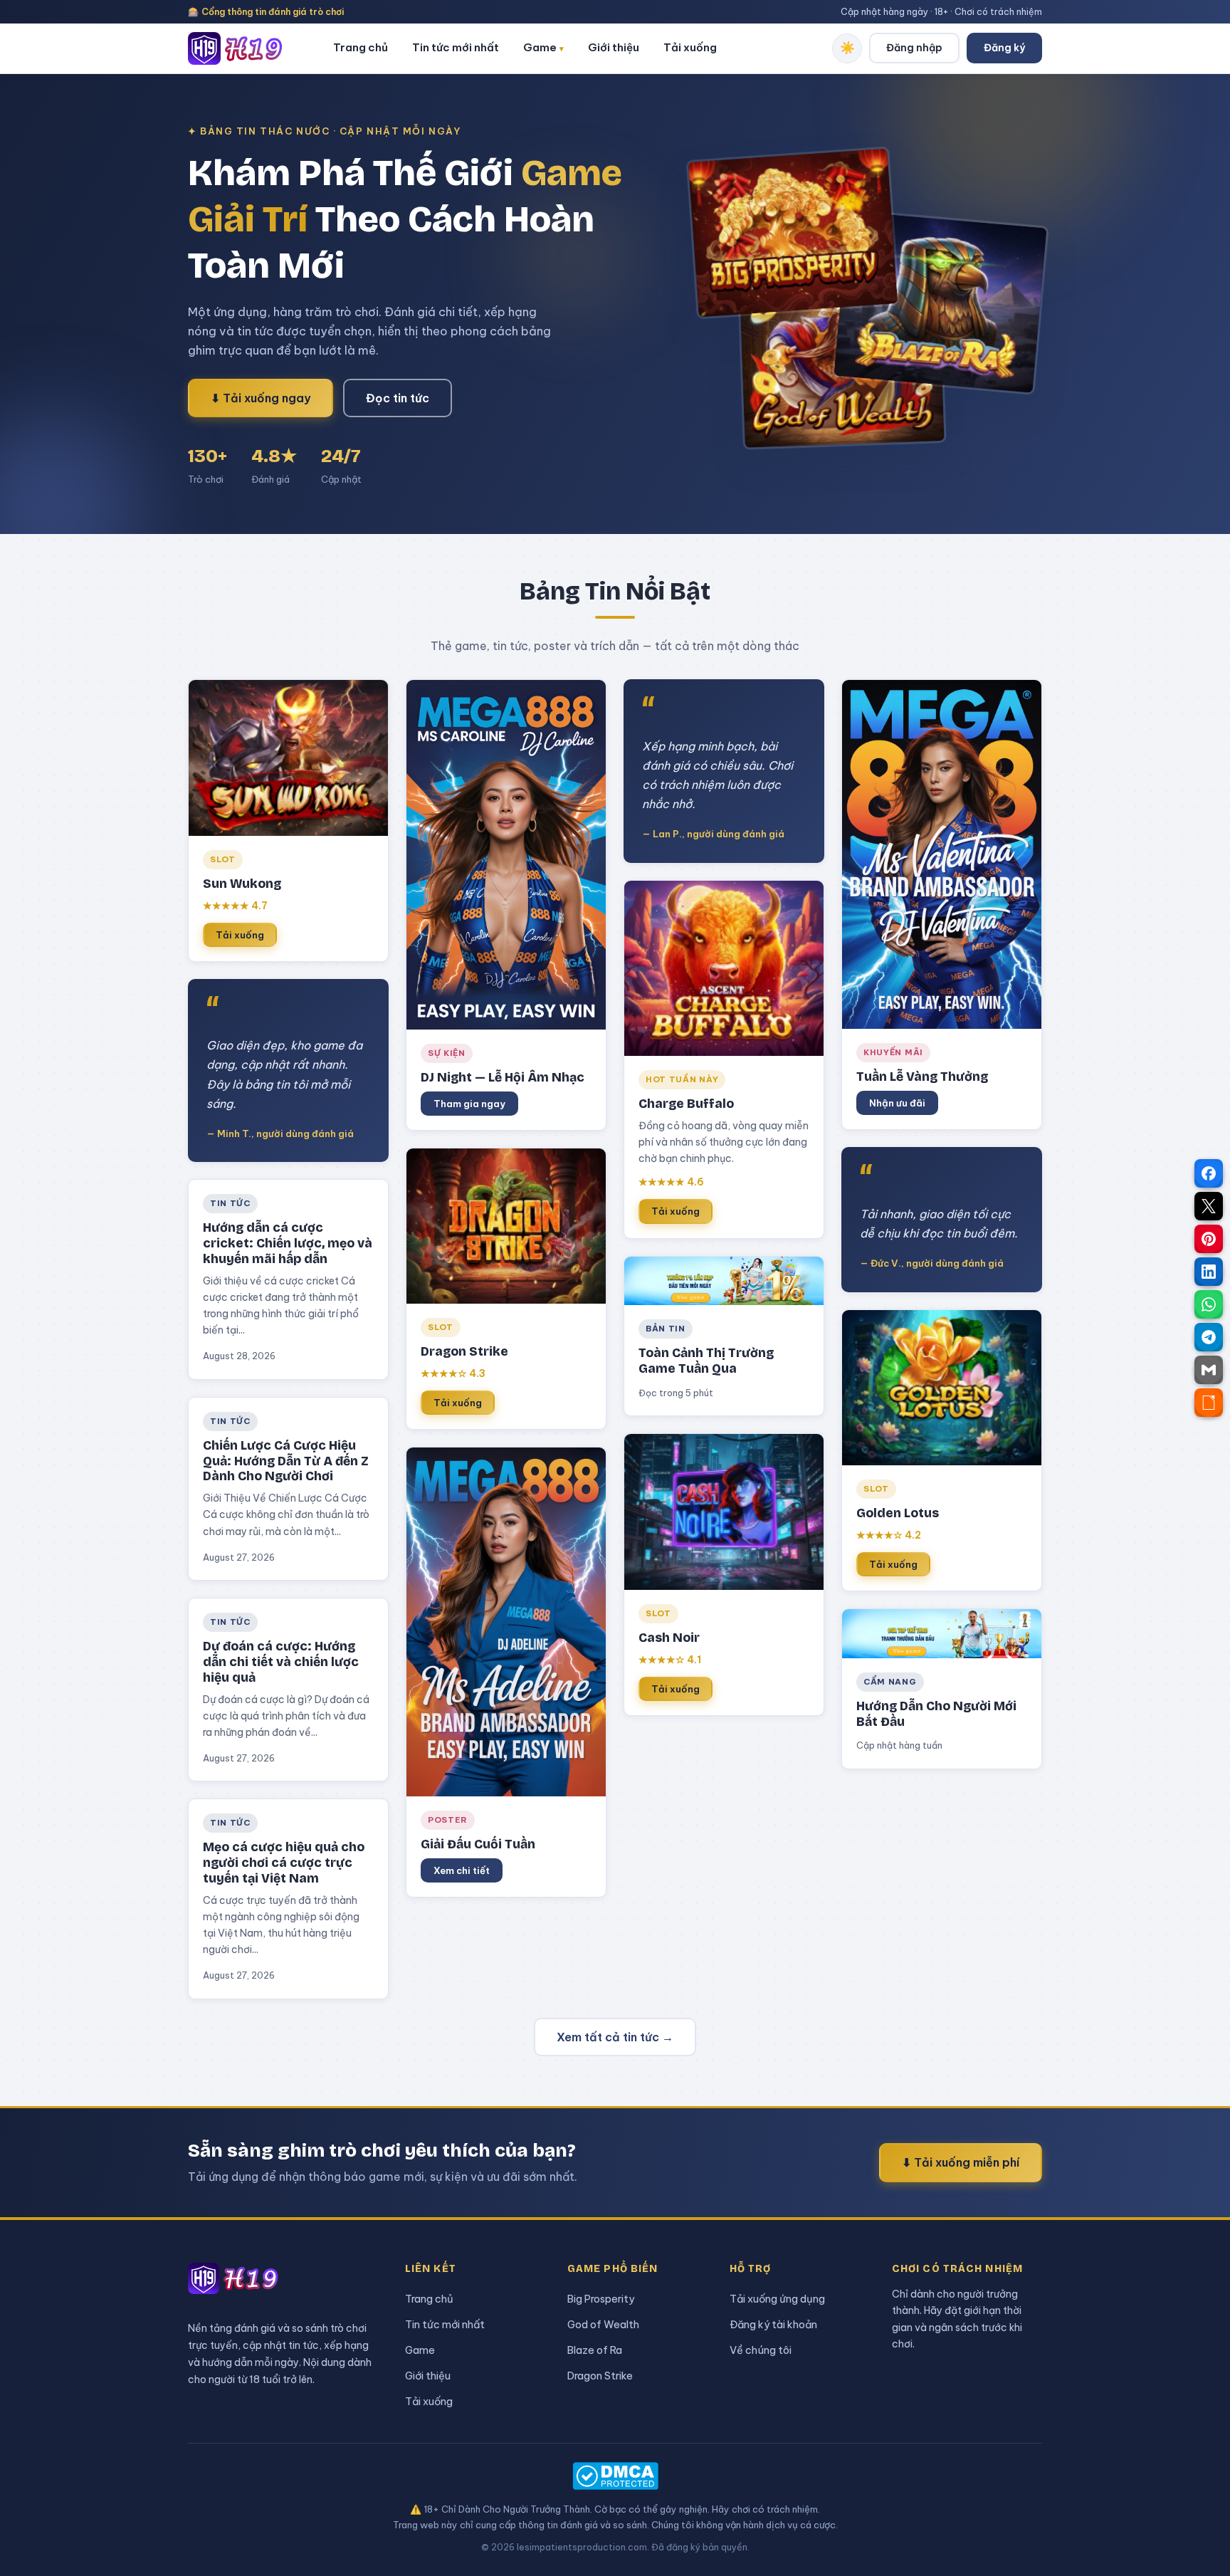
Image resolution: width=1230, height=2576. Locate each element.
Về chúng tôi (761, 2350)
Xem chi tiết (462, 1870)
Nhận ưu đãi (897, 1103)
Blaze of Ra (595, 2350)
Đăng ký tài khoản (773, 2324)
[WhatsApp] (1209, 1304)
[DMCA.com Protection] (615, 2476)
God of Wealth (603, 2324)
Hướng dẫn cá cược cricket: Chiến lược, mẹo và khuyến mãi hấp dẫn (288, 1244)
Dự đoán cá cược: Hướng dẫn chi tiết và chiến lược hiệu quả (281, 1662)
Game (543, 47)
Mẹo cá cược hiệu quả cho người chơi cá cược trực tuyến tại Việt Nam (284, 1863)
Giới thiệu (614, 47)
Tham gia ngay (469, 1104)
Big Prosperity (601, 2299)
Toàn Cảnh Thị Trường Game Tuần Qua (706, 1361)
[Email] (1209, 1370)
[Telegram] (1209, 1337)
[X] (1209, 1206)
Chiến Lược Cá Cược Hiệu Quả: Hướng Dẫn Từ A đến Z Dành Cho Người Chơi (286, 1461)
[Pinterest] (1209, 1239)
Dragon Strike (600, 2376)
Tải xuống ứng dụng (777, 2299)
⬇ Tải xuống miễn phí (961, 2162)
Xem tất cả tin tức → (615, 2037)
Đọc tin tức (398, 398)
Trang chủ (361, 47)
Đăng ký (1004, 48)
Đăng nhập (914, 48)
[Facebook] (1209, 1173)
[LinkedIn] (1209, 1272)
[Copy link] (1209, 1403)
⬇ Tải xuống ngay (261, 398)
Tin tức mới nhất (456, 47)
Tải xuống (690, 47)
